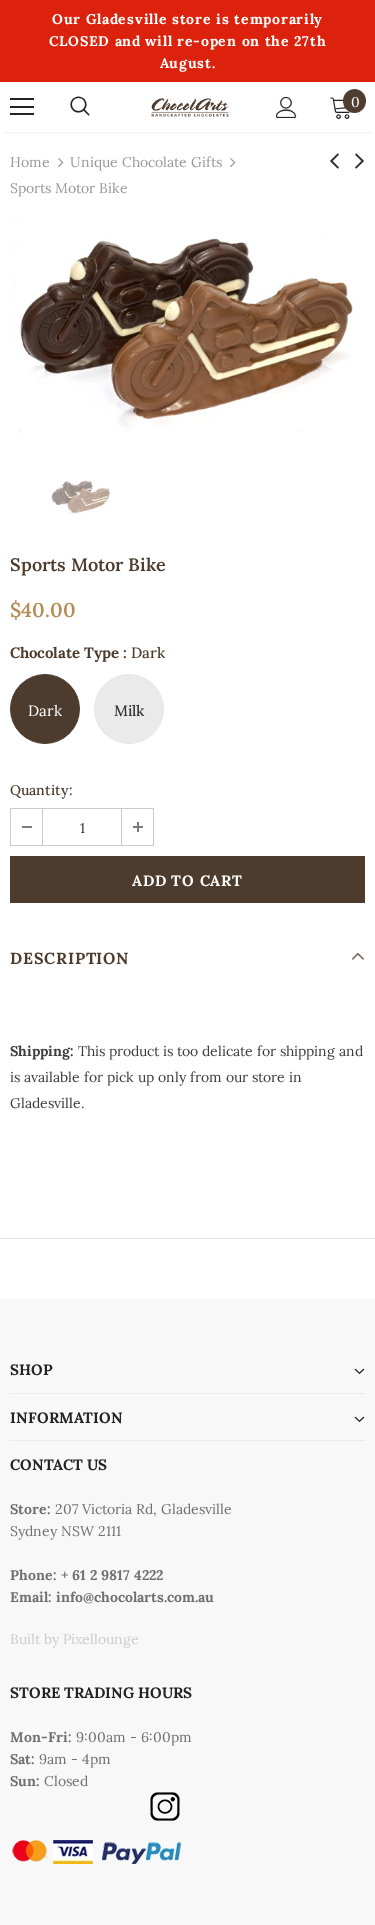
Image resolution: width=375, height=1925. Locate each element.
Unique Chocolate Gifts (146, 162)
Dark (45, 710)
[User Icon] (286, 107)
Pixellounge (101, 1639)
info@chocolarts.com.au (135, 1597)
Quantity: (41, 790)
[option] (187, 325)
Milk (129, 710)
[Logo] (190, 106)
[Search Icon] (80, 107)
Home (30, 162)
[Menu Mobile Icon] (22, 107)
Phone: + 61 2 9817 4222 (86, 1575)
